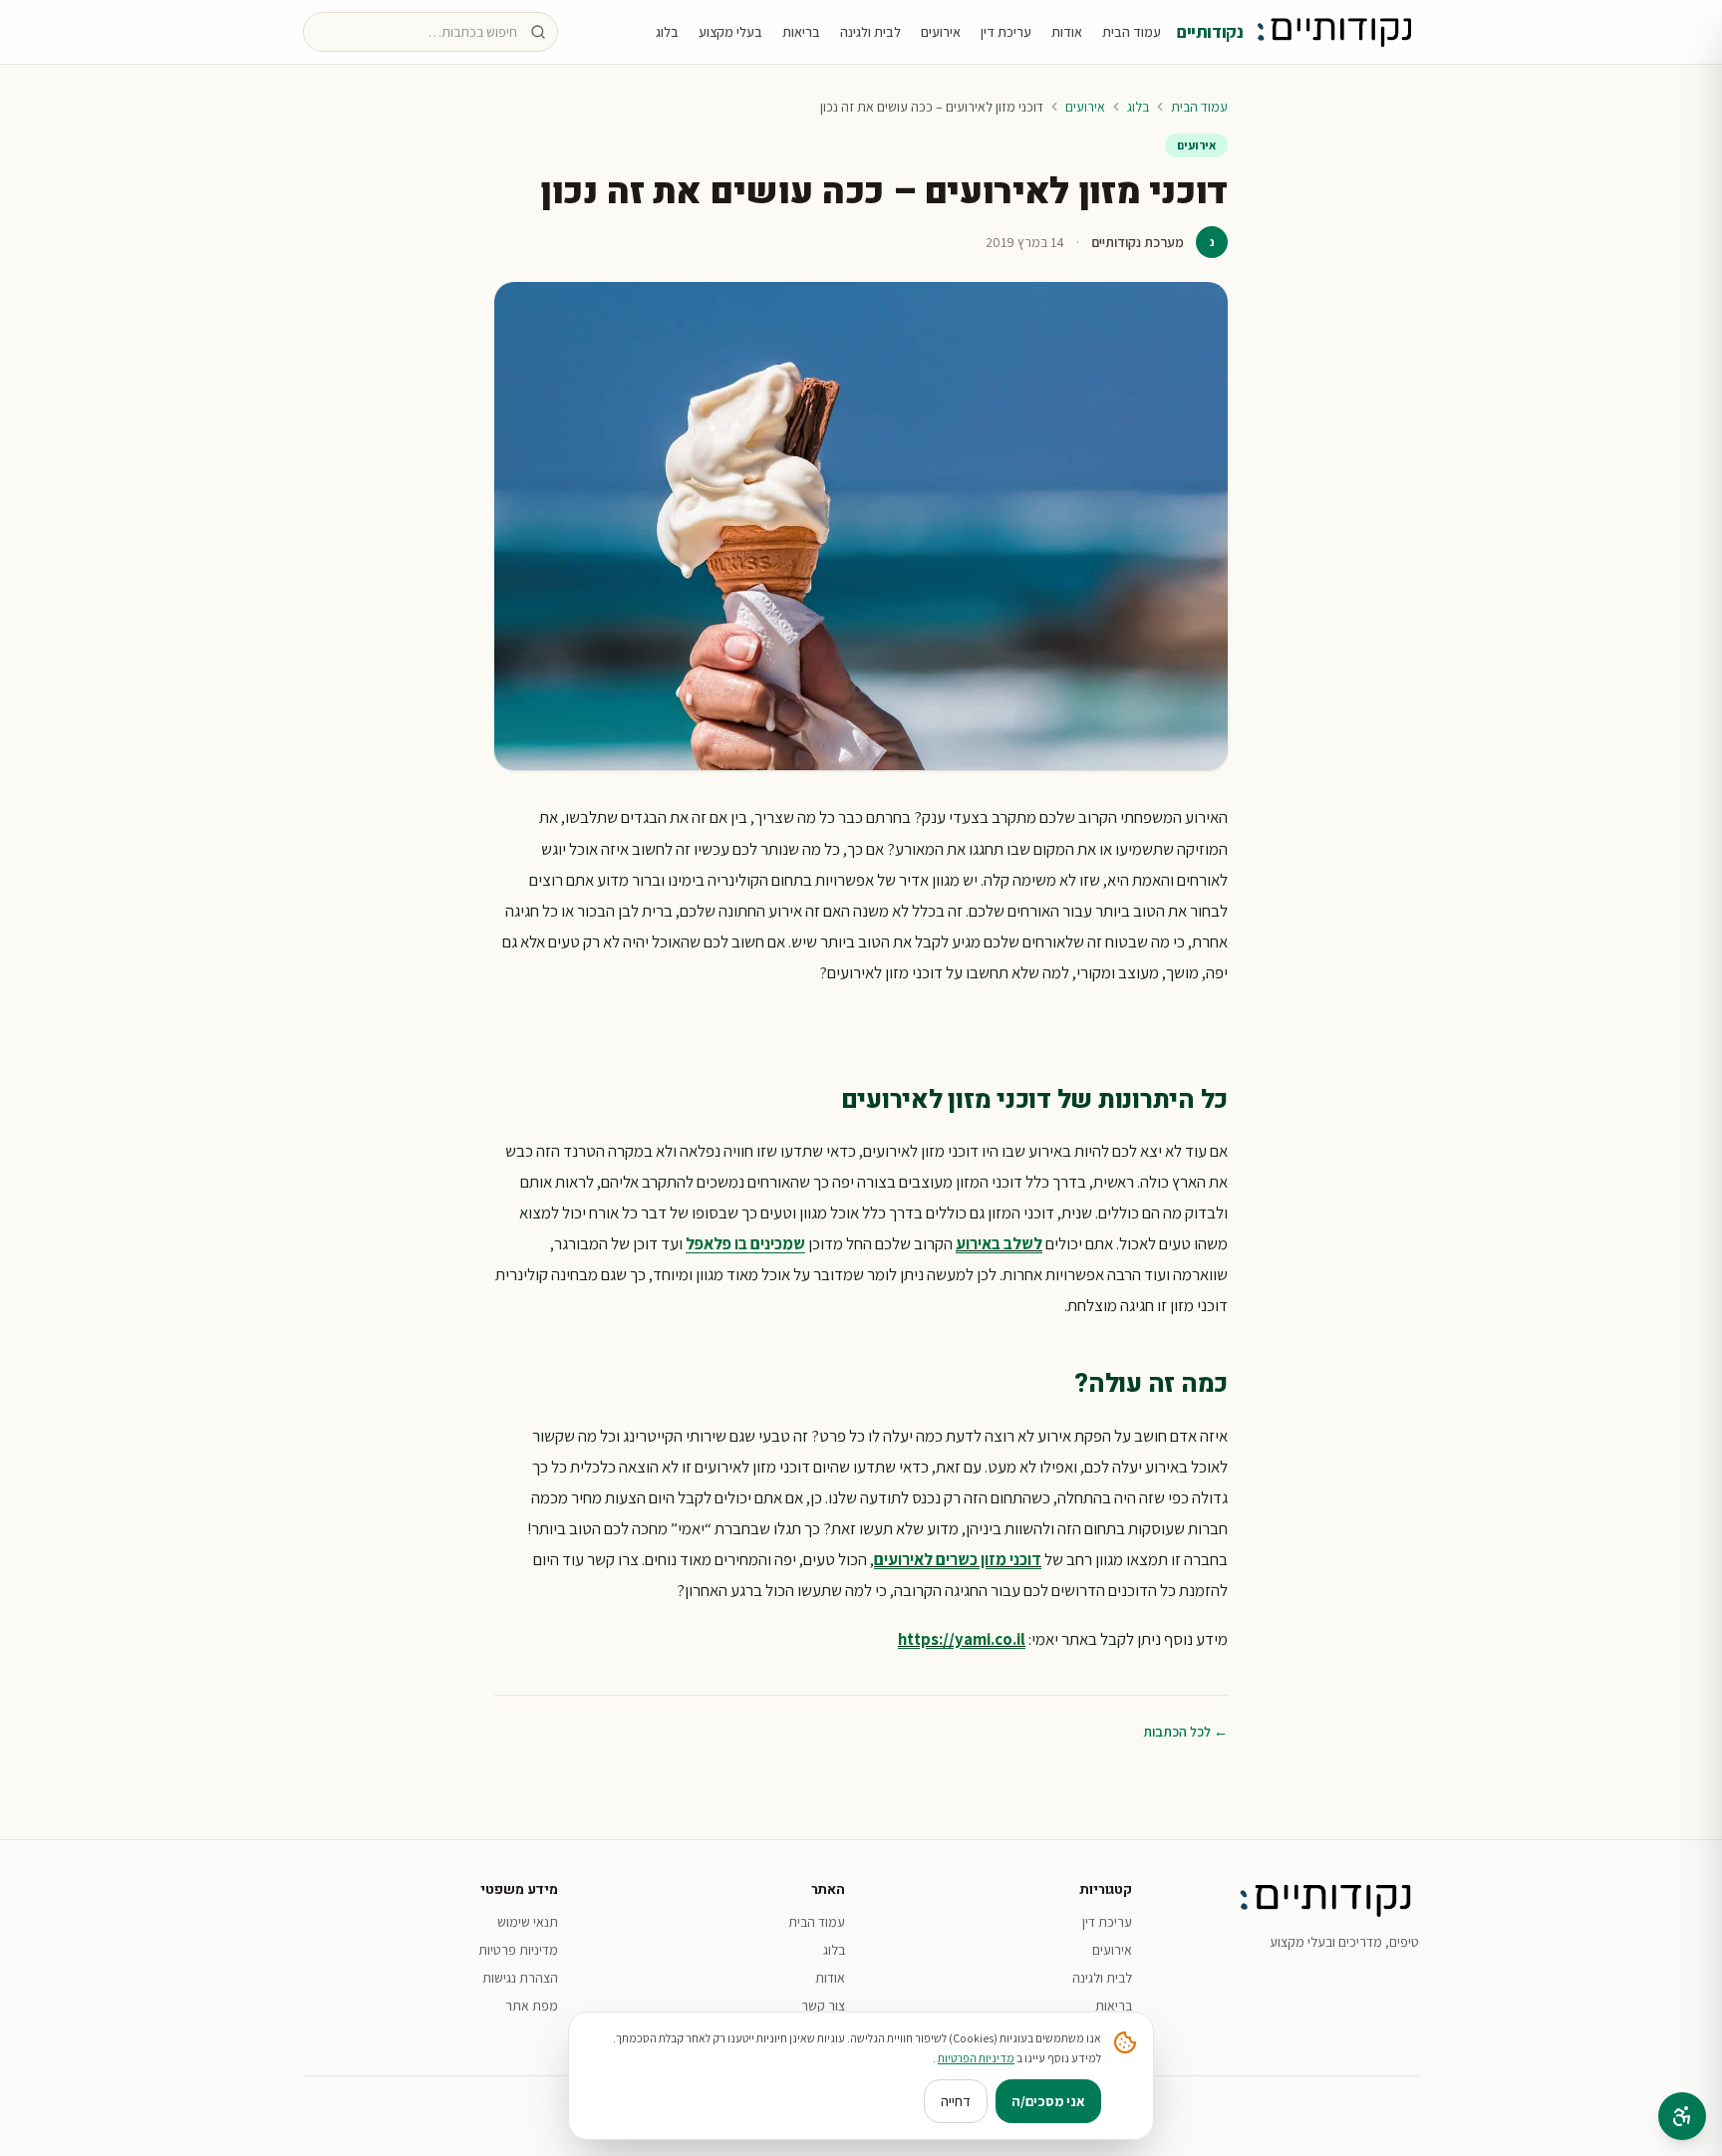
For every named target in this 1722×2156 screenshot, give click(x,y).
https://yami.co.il (962, 1639)
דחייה (956, 2101)
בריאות (801, 32)
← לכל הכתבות (1185, 1732)
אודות (1067, 32)
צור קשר (823, 2006)
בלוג (667, 32)
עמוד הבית (1132, 32)
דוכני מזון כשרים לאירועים (958, 1559)
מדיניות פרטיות (518, 1950)
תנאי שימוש (528, 1922)
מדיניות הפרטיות (976, 2058)
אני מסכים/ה (1048, 2101)
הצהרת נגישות (520, 1978)
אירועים (941, 32)
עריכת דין (1006, 32)
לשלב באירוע (999, 1243)
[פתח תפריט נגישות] (1682, 2116)
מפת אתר (532, 2006)
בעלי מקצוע (730, 32)
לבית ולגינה (870, 32)
